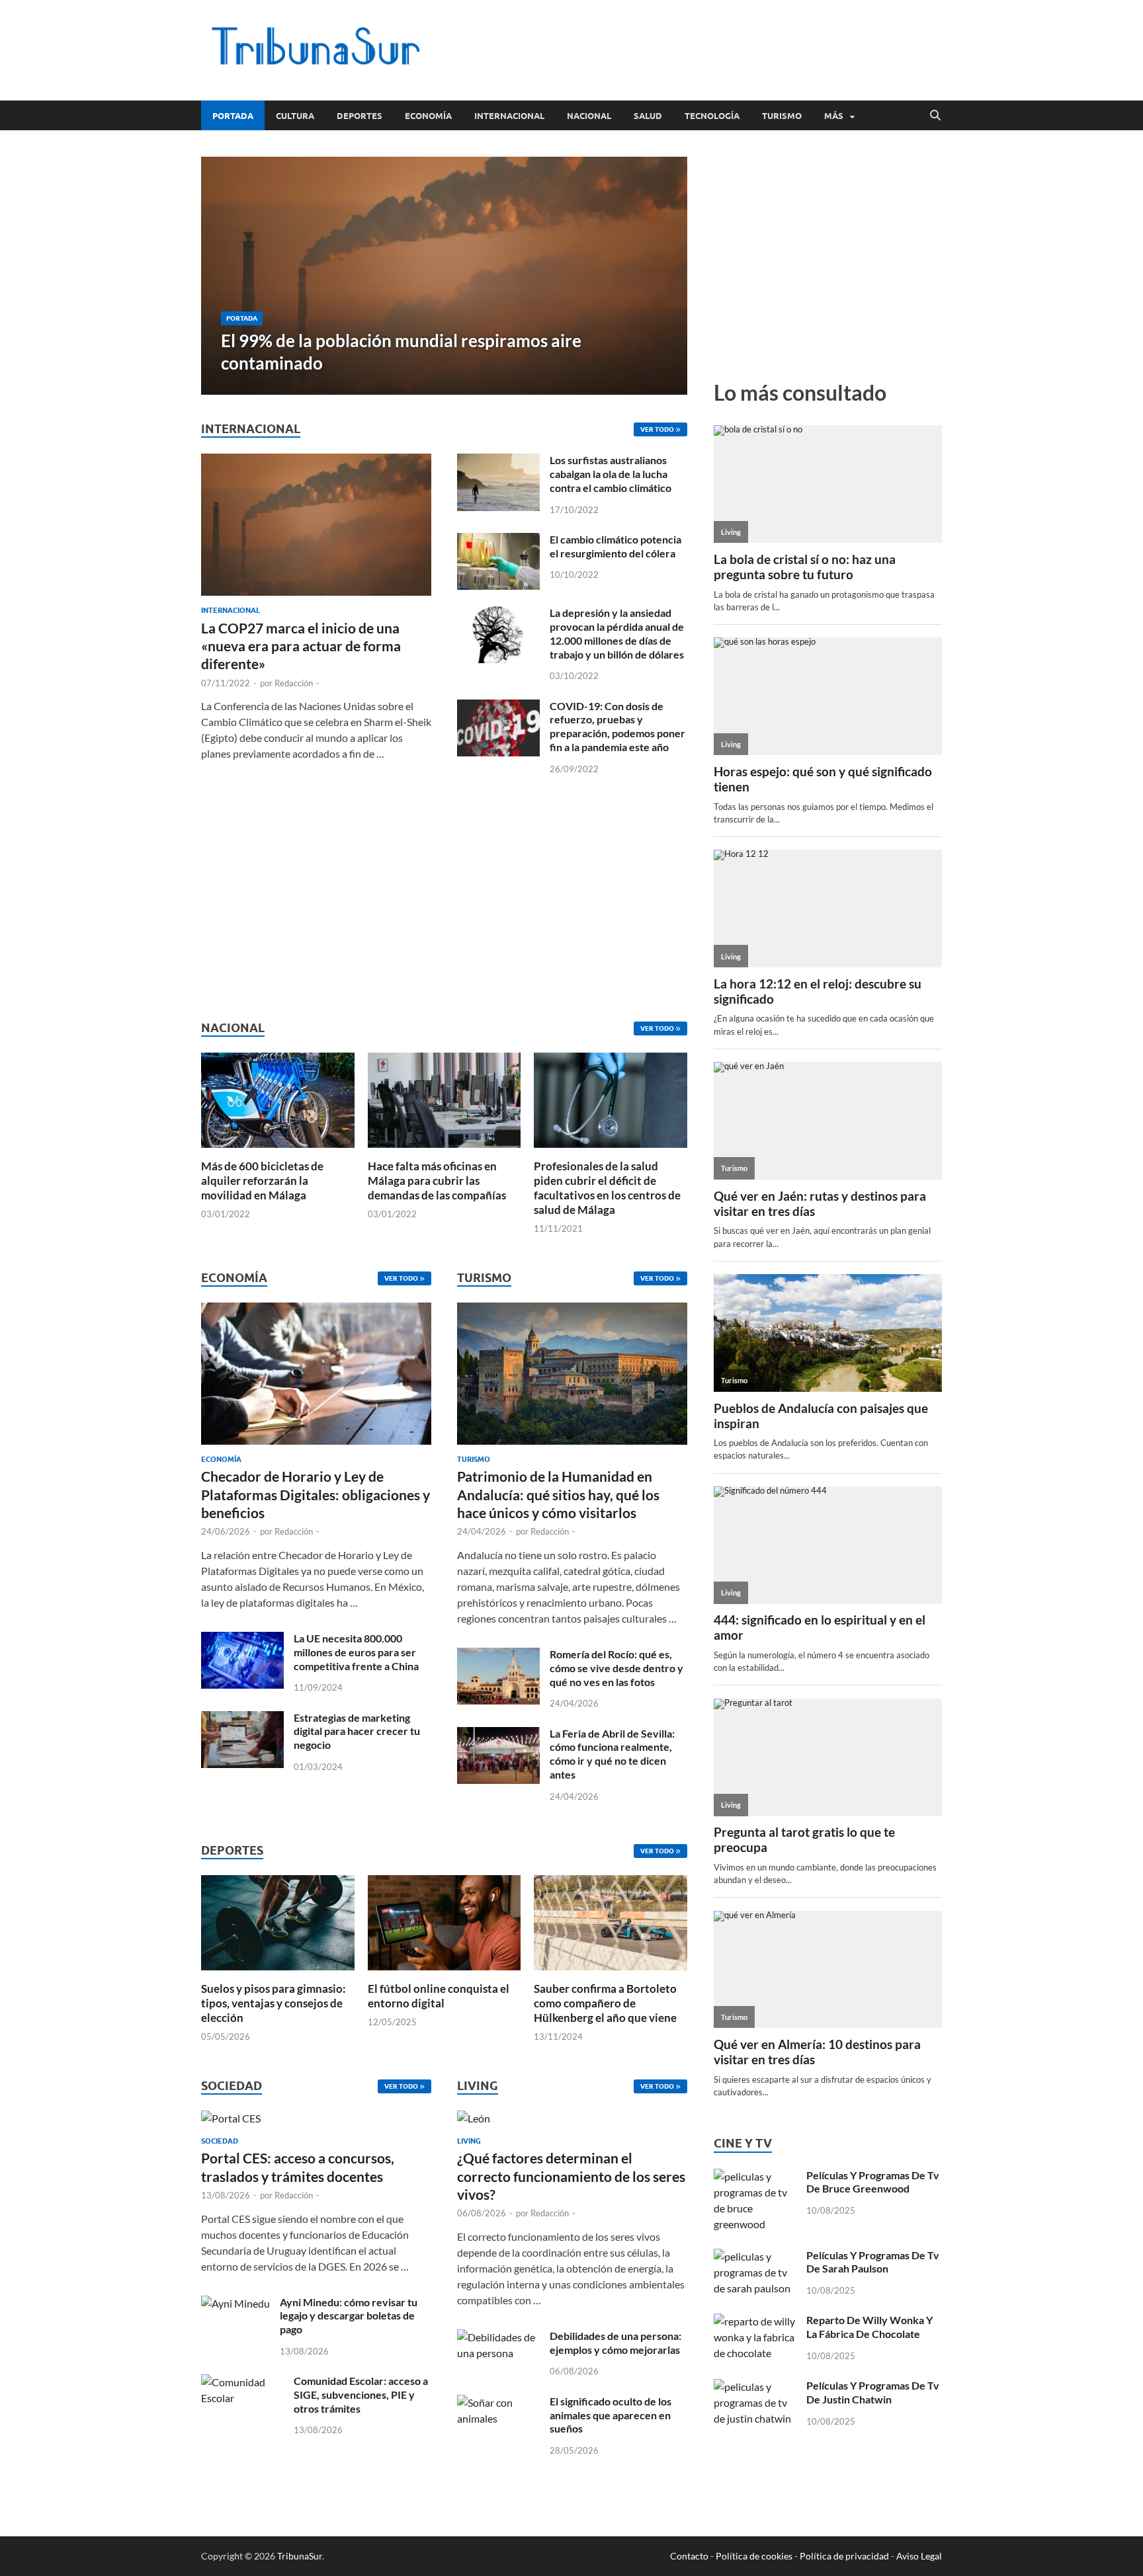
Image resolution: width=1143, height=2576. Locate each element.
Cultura (295, 116)
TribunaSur (300, 2556)
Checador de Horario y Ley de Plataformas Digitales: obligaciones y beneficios (316, 1494)
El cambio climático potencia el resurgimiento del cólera (615, 546)
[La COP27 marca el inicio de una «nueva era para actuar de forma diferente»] (316, 461)
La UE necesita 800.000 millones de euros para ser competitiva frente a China (356, 1652)
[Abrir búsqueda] (935, 116)
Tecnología (712, 116)
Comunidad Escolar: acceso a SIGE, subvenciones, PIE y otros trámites (361, 2395)
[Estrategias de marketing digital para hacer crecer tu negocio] (242, 1719)
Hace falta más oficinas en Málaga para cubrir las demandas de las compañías (437, 1181)
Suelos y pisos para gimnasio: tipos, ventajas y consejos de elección (274, 2003)
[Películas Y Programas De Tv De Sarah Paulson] (755, 2256)
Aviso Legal (919, 2556)
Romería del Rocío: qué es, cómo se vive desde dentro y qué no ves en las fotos (616, 1668)
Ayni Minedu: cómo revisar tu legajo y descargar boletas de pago (349, 2316)
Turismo (782, 116)
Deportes (360, 116)
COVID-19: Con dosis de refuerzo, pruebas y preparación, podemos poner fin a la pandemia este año (617, 726)
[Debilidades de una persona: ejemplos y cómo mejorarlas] (498, 2337)
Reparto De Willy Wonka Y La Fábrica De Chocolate (869, 2327)
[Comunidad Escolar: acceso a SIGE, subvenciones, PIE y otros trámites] (242, 2382)
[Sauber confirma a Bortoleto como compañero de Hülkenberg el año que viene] (611, 1921)
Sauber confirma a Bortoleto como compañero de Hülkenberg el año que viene (605, 2003)
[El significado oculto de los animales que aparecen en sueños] (498, 2402)
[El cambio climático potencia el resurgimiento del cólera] (498, 541)
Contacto (689, 2556)
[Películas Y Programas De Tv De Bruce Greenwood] (755, 2176)
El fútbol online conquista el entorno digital (439, 1996)
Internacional (509, 116)
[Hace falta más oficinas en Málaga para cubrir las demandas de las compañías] (444, 1099)
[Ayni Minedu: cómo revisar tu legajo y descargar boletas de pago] (235, 2303)
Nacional (589, 116)
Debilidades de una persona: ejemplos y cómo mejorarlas (615, 2343)
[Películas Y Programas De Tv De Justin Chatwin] (755, 2387)
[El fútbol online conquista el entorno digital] (444, 1921)
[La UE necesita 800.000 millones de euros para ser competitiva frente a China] (242, 1639)
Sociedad (220, 2141)
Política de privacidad (844, 2556)
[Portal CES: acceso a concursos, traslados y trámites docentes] (231, 2122)
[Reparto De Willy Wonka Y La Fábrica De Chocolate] (755, 2321)
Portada (233, 116)
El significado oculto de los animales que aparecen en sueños (611, 2415)
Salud (648, 116)
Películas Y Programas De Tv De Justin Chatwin (873, 2392)
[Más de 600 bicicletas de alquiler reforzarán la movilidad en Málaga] (278, 1099)
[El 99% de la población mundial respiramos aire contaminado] (444, 276)
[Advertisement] (701, 48)
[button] (666, 276)
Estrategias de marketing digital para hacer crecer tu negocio (357, 1731)
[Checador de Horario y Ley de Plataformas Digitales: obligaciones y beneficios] (316, 1378)
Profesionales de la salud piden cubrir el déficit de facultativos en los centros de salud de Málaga (607, 1188)
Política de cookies (754, 2556)
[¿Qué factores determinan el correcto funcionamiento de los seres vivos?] (474, 2122)
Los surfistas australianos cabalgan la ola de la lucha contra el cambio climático (611, 474)
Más (834, 116)
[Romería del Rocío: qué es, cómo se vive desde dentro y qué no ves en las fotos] (498, 1655)
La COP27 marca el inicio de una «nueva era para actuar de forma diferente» (301, 646)
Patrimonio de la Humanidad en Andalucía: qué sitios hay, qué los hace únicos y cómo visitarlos (558, 1494)
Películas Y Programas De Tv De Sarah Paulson (873, 2262)
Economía (428, 116)
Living (469, 2141)
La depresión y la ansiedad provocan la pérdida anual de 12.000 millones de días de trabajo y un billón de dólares (617, 633)
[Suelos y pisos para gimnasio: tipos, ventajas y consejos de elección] (278, 1921)
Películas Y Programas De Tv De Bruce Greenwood (873, 2182)
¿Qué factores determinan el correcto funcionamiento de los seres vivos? (571, 2176)
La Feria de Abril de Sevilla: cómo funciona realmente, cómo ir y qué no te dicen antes (612, 1754)
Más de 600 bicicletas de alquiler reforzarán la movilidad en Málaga (262, 1181)
